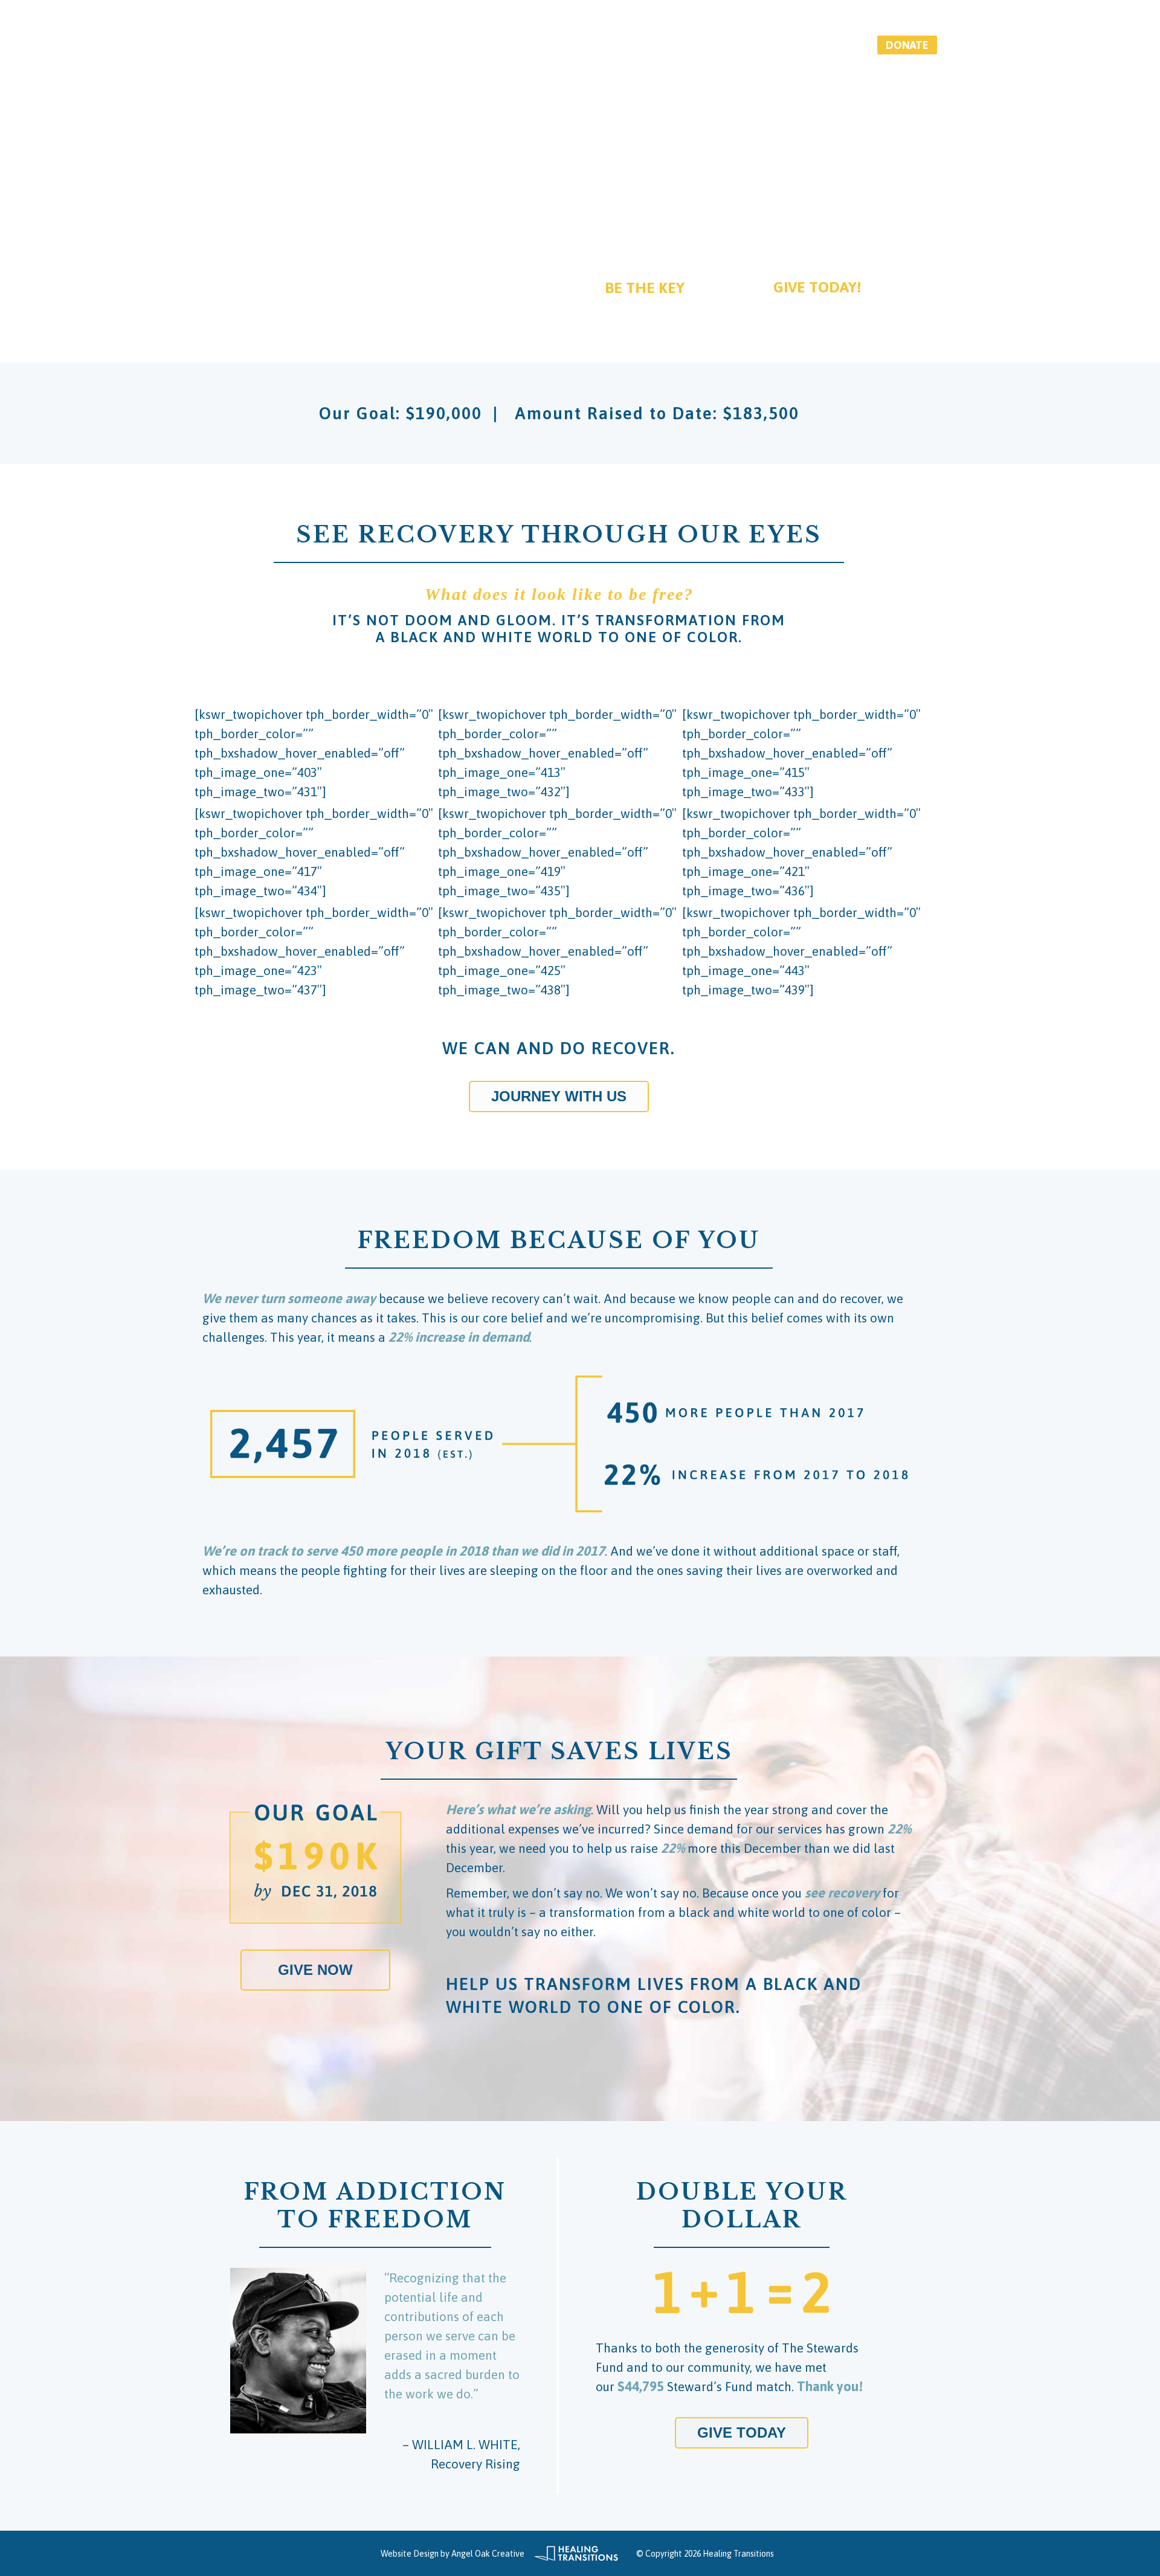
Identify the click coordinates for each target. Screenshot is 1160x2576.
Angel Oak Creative (488, 2554)
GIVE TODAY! (817, 287)
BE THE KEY (645, 288)
